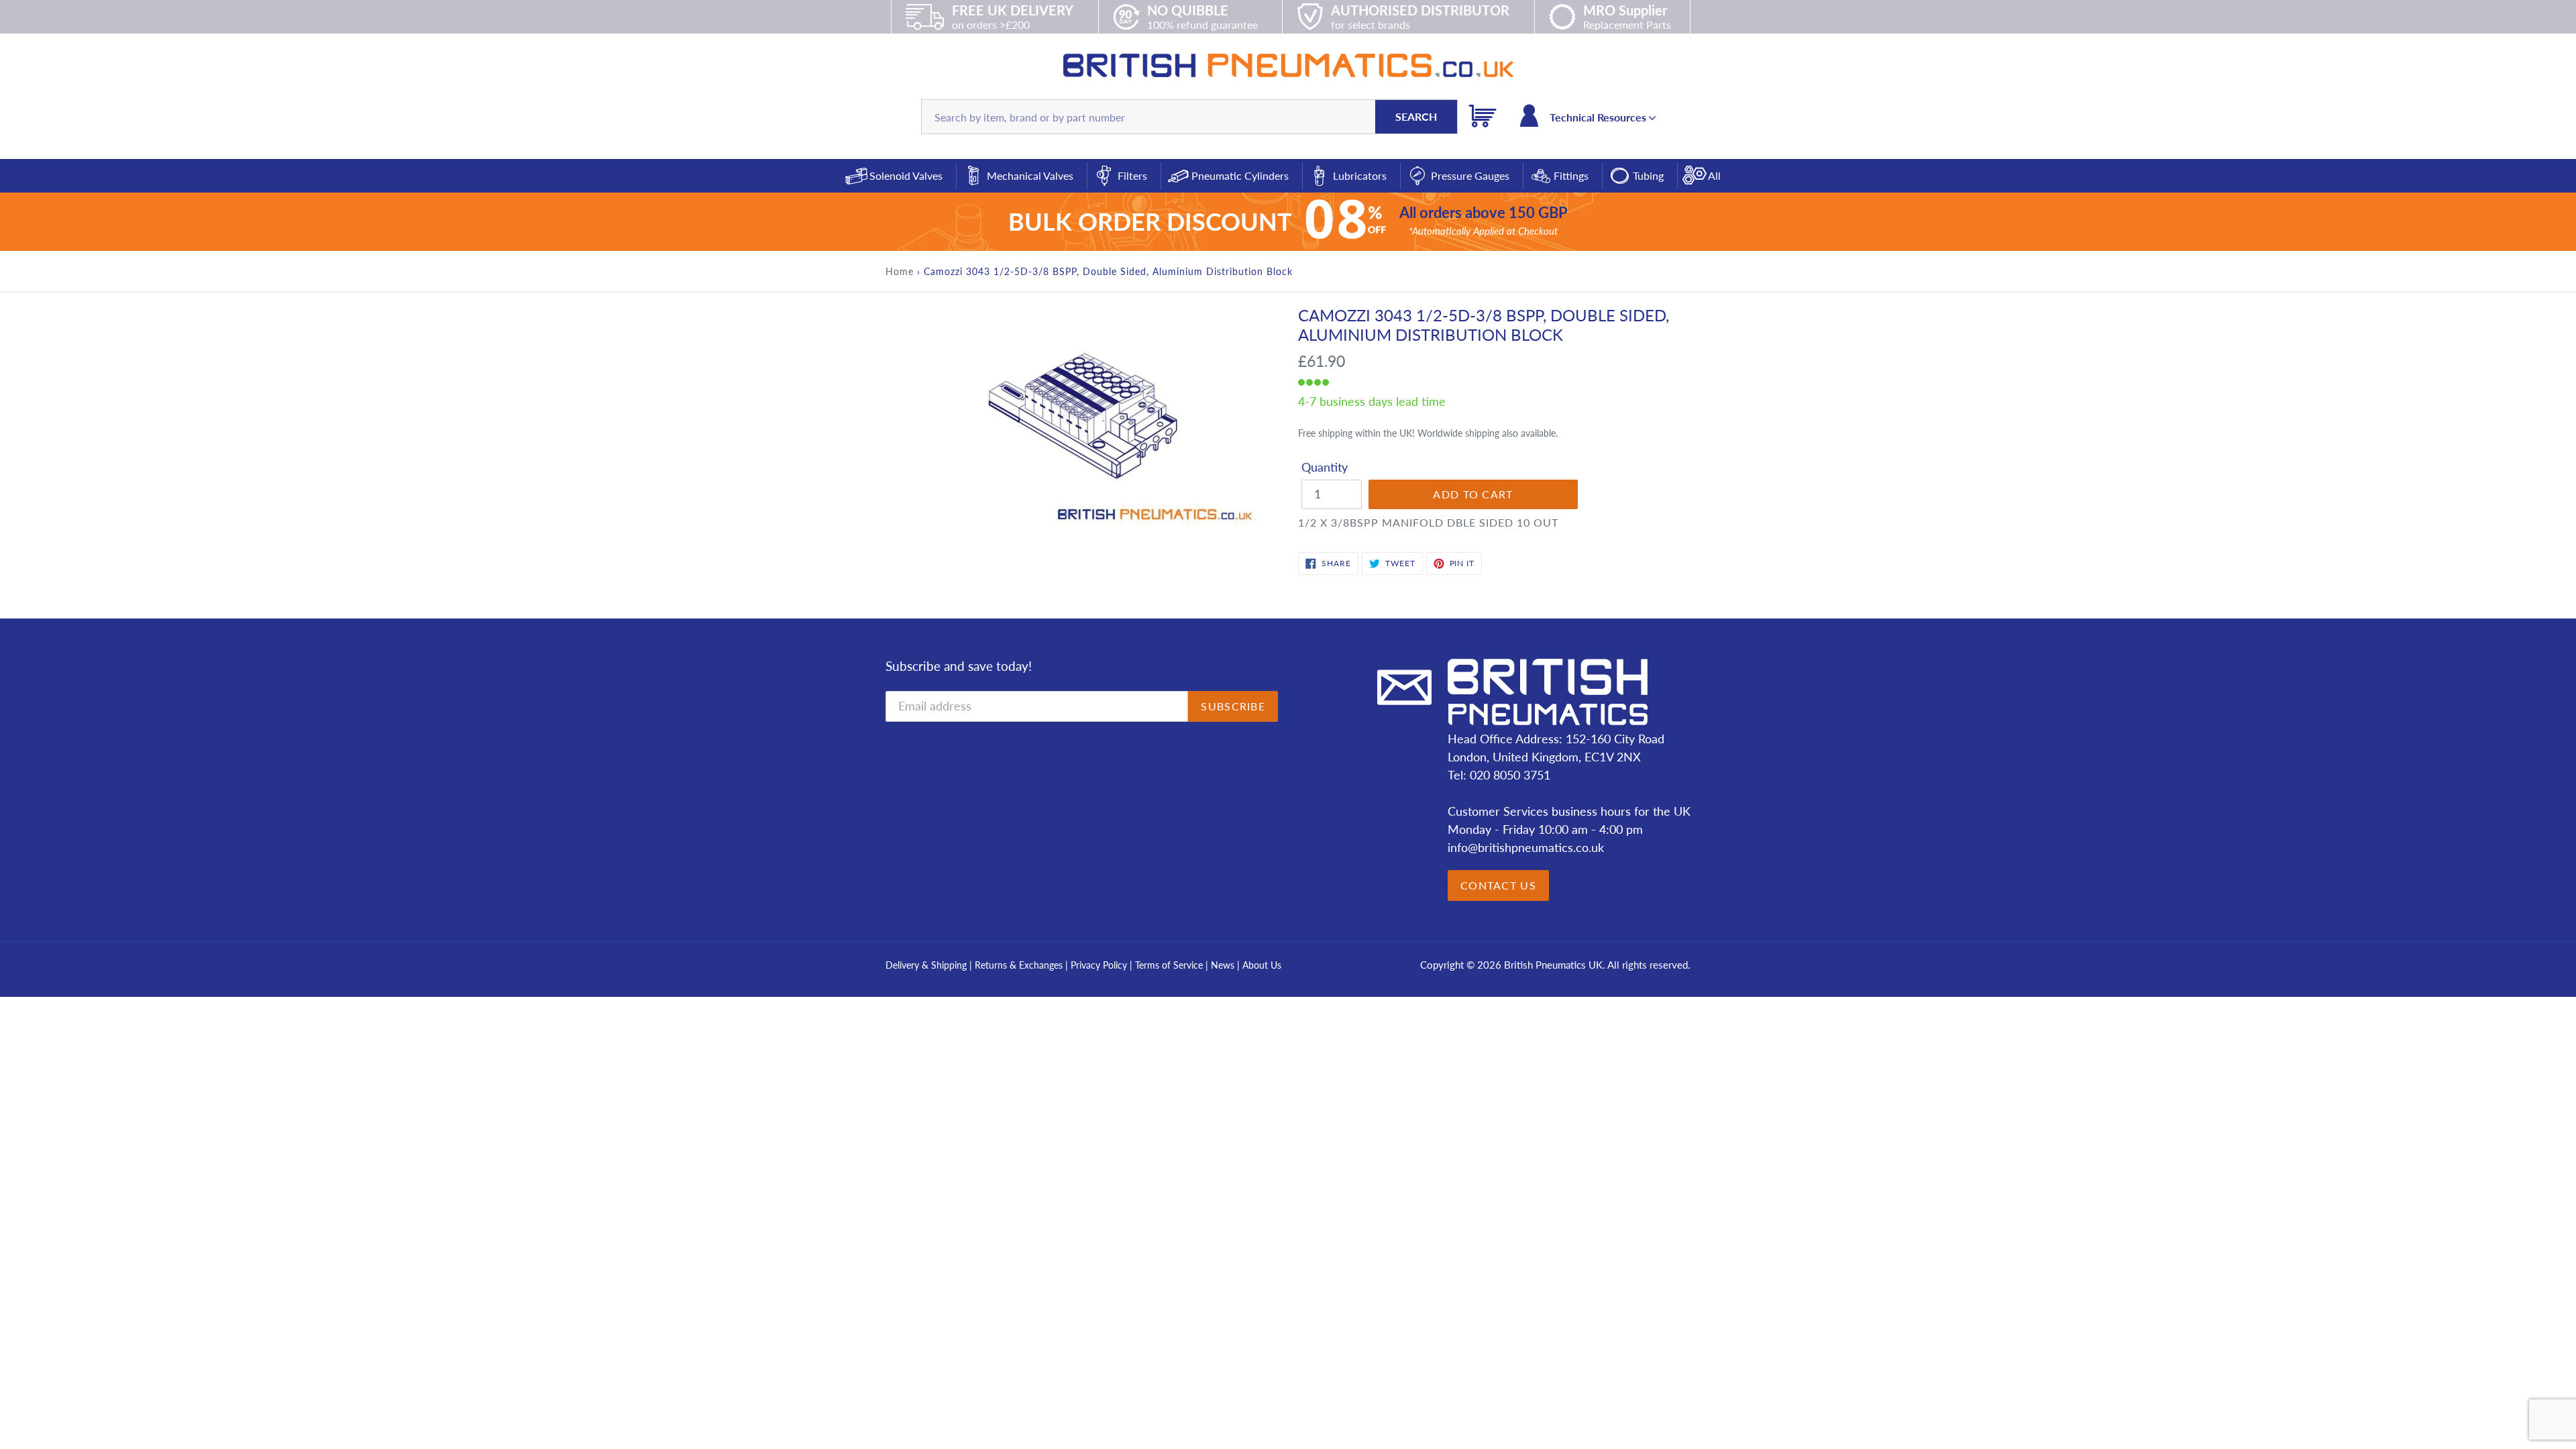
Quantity (1325, 467)
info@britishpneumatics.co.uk (1526, 847)
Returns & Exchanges (1019, 965)
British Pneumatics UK (1553, 965)
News (1223, 965)
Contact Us (1498, 885)
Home (900, 271)
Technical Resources (1599, 117)
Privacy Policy (1100, 965)
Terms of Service (1170, 965)
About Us (1262, 965)
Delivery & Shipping (926, 965)
